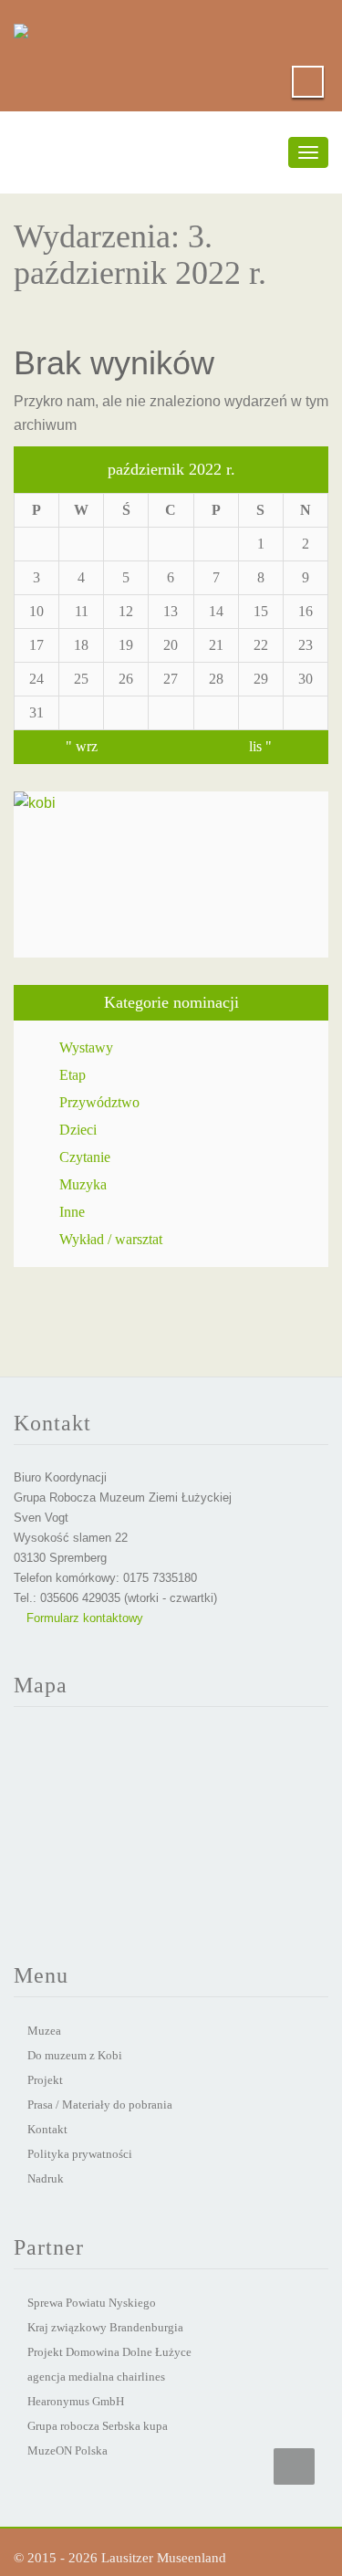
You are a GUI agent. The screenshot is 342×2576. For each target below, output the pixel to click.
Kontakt (47, 2129)
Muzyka (83, 1184)
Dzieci (78, 1130)
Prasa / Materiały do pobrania (100, 2105)
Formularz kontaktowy (83, 1618)
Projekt (45, 2080)
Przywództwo (99, 1102)
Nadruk (46, 2178)
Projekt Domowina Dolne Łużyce (109, 2352)
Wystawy (86, 1047)
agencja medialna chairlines (96, 2377)
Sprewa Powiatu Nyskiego (92, 2303)
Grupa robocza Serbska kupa (98, 2426)
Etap (73, 1075)
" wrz (82, 746)
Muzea (44, 2031)
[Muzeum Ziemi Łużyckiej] (21, 27)
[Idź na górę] (294, 2466)
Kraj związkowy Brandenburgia (105, 2327)
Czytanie (85, 1157)
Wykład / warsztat (111, 1239)
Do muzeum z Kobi (75, 2055)
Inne (72, 1212)
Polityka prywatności (80, 2154)
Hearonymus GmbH (76, 2401)
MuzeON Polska (67, 2450)
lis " (260, 746)
